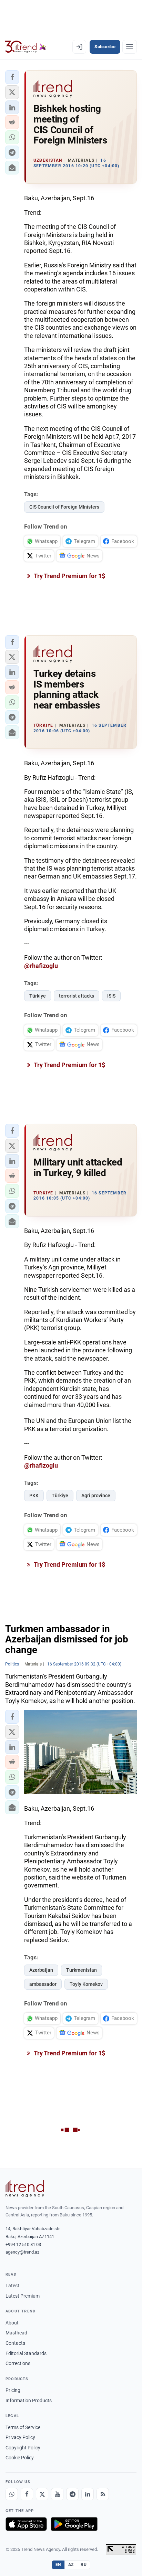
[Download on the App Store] (26, 2524)
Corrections (18, 2363)
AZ (71, 2565)
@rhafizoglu (41, 966)
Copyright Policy (23, 2448)
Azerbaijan (41, 1970)
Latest (12, 2286)
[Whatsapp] (12, 2494)
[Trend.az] (26, 47)
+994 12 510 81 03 (23, 2244)
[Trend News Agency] (25, 2189)
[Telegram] (72, 2494)
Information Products (29, 2401)
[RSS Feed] (103, 2494)
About (12, 2323)
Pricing (13, 2390)
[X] (42, 2494)
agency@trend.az (22, 2252)
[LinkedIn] (88, 2494)
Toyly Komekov (86, 1984)
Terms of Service (23, 2427)
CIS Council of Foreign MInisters (64, 507)
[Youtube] (57, 2494)
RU (84, 2565)
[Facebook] (27, 2494)
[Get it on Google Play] (74, 2524)
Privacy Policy (20, 2437)
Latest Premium (23, 2296)
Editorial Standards (26, 2353)
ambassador (43, 1984)
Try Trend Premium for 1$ (69, 576)
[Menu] (130, 47)
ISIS (111, 996)
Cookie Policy (20, 2458)
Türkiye (38, 996)
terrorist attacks (77, 996)
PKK (34, 1495)
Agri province (96, 1495)
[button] (12, 77)
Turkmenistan (82, 1970)
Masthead (16, 2333)
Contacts (15, 2343)
